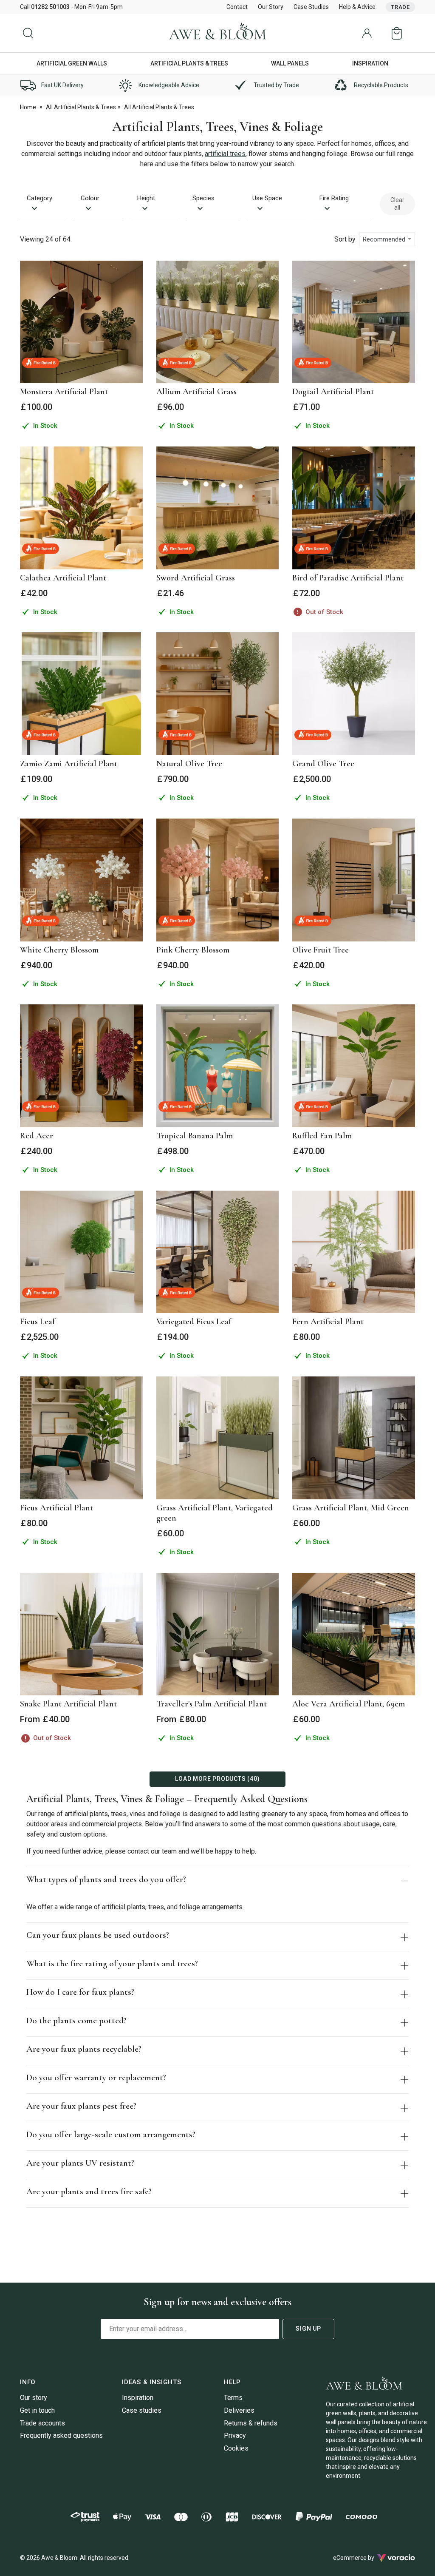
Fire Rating (334, 198)
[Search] (28, 33)
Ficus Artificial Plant (56, 1508)
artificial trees (225, 154)
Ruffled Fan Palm (322, 1136)
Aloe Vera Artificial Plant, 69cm (349, 1704)
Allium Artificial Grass (196, 392)
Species (203, 198)
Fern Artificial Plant (328, 1322)
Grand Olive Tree (323, 764)
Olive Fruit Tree (321, 950)
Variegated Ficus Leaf (194, 1322)
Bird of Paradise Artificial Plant (348, 578)
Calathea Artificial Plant (63, 578)
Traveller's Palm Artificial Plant (212, 1704)
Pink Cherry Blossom (193, 950)
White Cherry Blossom (59, 950)
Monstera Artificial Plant (64, 392)
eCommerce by (364, 2558)
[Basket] (398, 33)
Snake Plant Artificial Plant (68, 1704)
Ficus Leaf (38, 1322)
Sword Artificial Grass (196, 578)
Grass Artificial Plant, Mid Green (351, 1508)
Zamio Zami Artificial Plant (69, 764)
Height (146, 198)
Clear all (397, 204)
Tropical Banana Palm (195, 1136)
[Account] (367, 33)
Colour (90, 198)
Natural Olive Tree (189, 764)
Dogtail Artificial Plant (333, 392)
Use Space (267, 198)
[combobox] (387, 239)
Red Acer (37, 1136)
